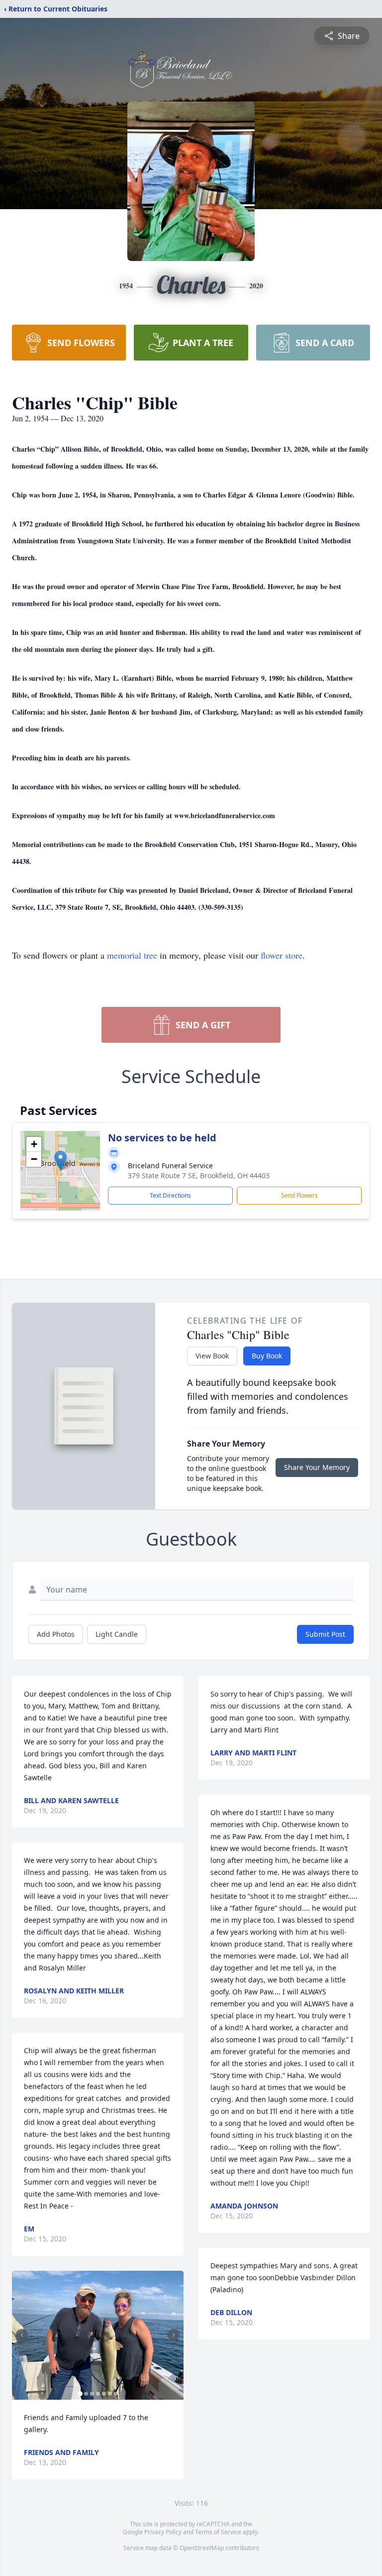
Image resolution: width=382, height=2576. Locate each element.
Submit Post (325, 1634)
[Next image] (174, 2335)
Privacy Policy (163, 2532)
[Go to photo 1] (80, 2394)
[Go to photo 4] (98, 2394)
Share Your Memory (317, 1467)
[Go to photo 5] (104, 2394)
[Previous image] (22, 2335)
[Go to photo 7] (116, 2394)
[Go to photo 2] (86, 2394)
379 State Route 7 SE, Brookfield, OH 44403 (199, 1175)
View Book (212, 1356)
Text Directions (170, 1195)
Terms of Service (218, 2532)
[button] (60, 1161)
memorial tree (132, 955)
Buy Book (267, 1356)
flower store (282, 955)
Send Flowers (299, 1195)
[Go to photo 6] (110, 2394)
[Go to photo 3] (92, 2394)
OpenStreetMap (202, 2548)
